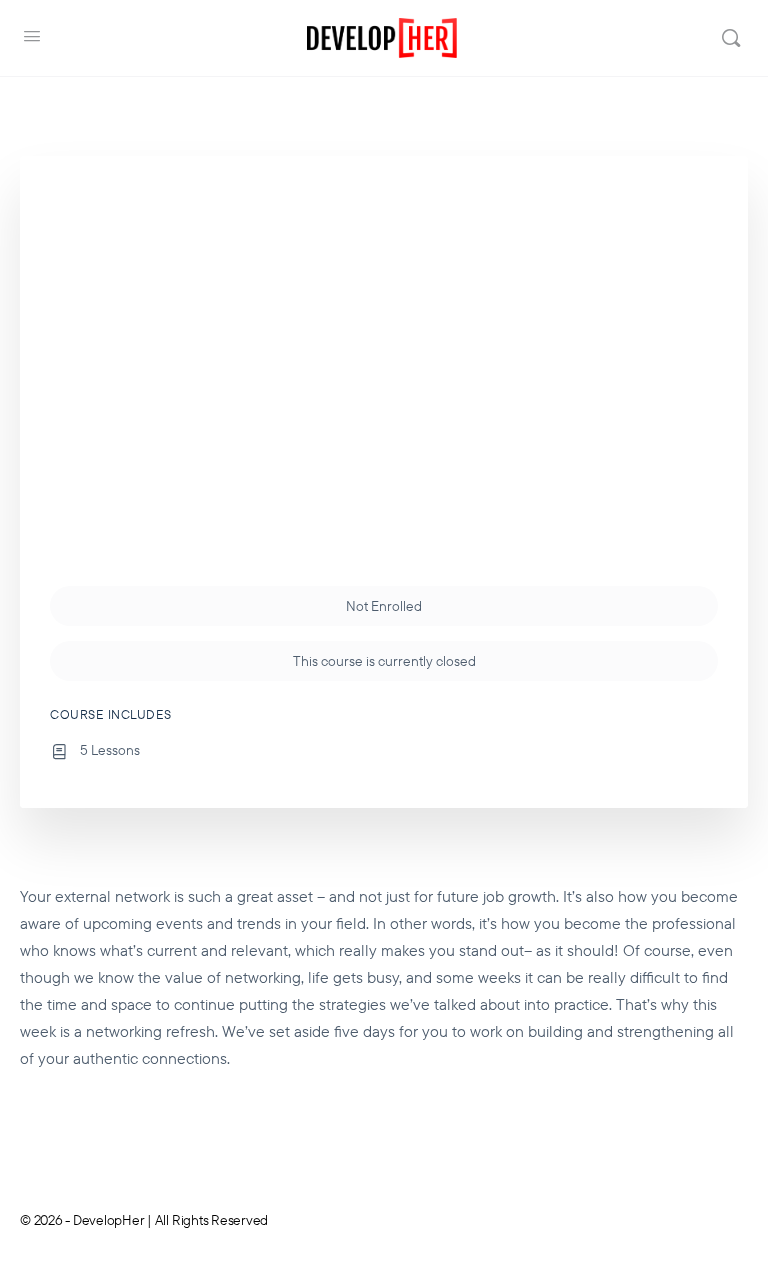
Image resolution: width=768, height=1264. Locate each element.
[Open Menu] (32, 36)
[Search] (731, 38)
